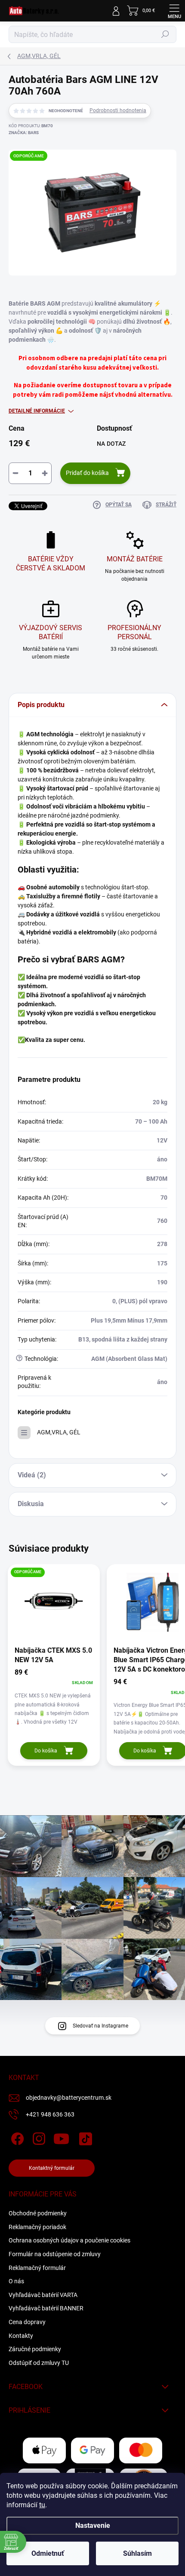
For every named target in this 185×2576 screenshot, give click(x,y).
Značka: (24, 133)
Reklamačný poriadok (37, 2227)
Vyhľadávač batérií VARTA (43, 2295)
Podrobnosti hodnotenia (118, 110)
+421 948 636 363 (50, 2114)
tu (42, 2505)
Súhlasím (137, 2553)
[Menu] (174, 11)
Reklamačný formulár (37, 2268)
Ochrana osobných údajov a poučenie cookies (69, 2240)
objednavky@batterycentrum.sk (69, 2098)
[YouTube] (61, 2137)
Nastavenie (93, 2525)
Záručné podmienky (35, 2349)
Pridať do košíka (87, 473)
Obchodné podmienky (38, 2213)
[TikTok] (84, 2137)
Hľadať (165, 34)
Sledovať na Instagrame (100, 2026)
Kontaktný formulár (52, 2168)
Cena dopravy (27, 2322)
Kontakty (21, 2336)
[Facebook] (16, 2137)
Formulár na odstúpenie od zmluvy (55, 2254)
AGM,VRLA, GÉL (59, 1432)
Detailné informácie (37, 411)
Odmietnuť (48, 2553)
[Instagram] (38, 2137)
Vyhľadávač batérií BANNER (46, 2308)
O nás (16, 2281)
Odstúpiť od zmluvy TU (39, 2363)
